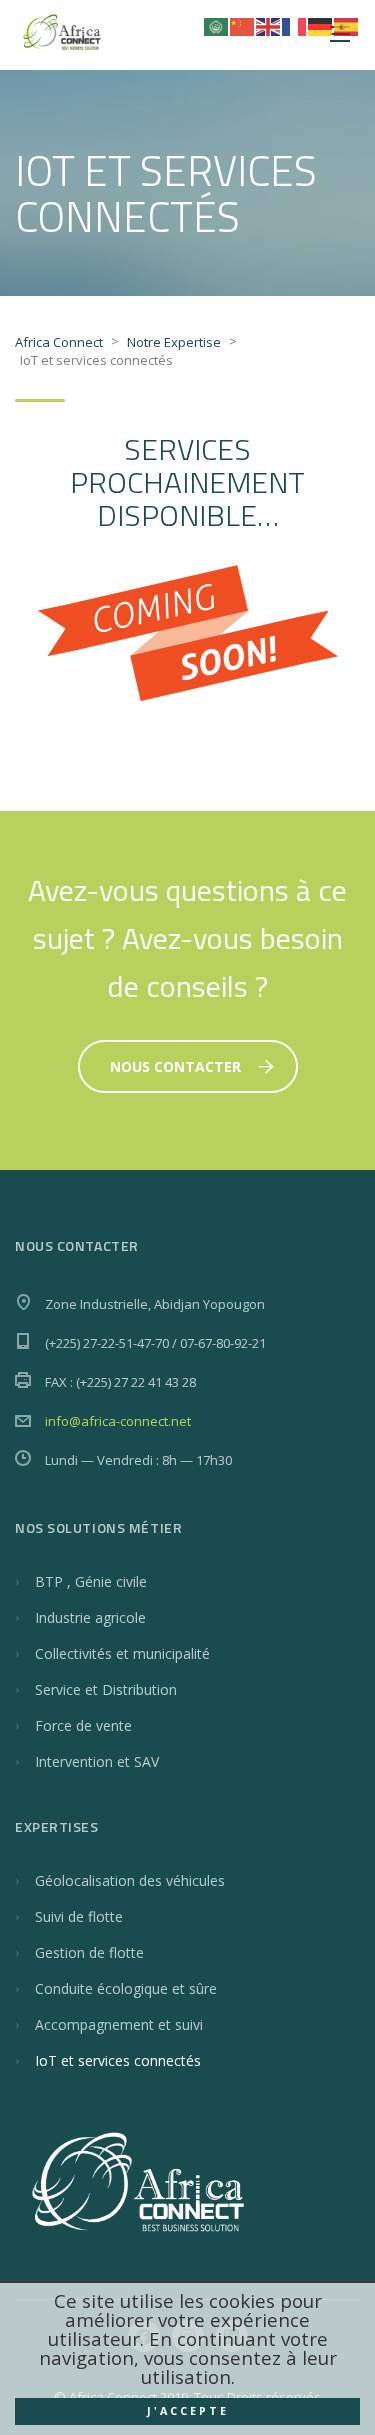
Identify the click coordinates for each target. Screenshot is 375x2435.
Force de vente (83, 1725)
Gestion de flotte (89, 1952)
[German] (321, 25)
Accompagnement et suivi (119, 2024)
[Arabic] (217, 25)
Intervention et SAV (97, 1761)
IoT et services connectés (118, 2060)
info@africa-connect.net (118, 1421)
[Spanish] (347, 25)
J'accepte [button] (188, 2411)
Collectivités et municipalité (122, 1653)
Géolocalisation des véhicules (130, 1880)
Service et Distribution (106, 1689)
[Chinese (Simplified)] (243, 25)
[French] (295, 25)
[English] (269, 25)
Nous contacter (175, 1066)
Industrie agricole (90, 1617)
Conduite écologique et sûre (126, 1988)
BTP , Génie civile (91, 1581)
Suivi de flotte (79, 1916)
